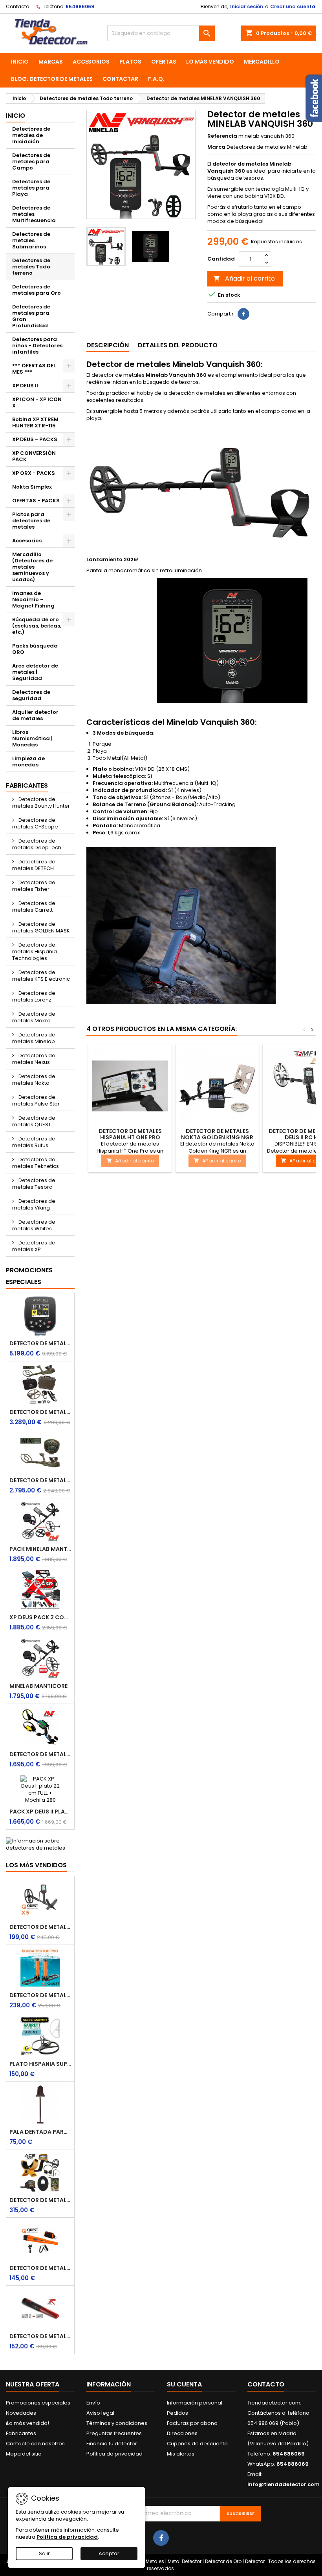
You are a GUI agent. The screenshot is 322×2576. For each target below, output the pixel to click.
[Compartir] (243, 314)
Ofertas (164, 62)
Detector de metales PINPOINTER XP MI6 (40, 2336)
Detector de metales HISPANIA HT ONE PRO (130, 1134)
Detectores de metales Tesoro (34, 1184)
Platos (130, 62)
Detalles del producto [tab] (178, 345)
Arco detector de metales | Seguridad (35, 672)
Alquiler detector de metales (35, 715)
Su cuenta (184, 2384)
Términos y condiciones (117, 2423)
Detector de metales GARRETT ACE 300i (40, 2200)
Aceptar (109, 2553)
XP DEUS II (25, 386)
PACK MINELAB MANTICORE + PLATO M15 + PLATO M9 (40, 1549)
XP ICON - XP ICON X (37, 402)
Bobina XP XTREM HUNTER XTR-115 (35, 422)
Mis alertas (181, 2454)
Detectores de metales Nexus (34, 1059)
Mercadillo (262, 62)
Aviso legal (100, 2413)
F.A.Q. (156, 79)
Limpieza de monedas (28, 762)
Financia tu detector (112, 2444)
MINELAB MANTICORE (38, 1686)
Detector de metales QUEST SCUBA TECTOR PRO (40, 1995)
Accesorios (91, 62)
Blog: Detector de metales (52, 79)
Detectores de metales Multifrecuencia (34, 214)
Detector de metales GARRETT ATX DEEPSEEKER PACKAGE (40, 1412)
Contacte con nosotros (35, 2444)
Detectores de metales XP (34, 1246)
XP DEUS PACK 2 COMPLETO (40, 1617)
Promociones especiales (29, 1276)
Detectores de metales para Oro (37, 290)
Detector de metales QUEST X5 (40, 1927)
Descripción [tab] (108, 345)
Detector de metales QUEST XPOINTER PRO (40, 2268)
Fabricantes (27, 785)
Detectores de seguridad (31, 695)
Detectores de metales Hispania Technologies (35, 951)
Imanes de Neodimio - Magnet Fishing (33, 599)
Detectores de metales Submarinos (31, 240)
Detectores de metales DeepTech (37, 844)
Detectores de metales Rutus (34, 1142)
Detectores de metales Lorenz (34, 996)
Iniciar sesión (247, 6)
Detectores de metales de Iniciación (31, 135)
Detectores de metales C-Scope (35, 823)
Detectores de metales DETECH (34, 865)
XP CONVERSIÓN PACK (34, 456)
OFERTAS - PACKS (36, 501)
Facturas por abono (192, 2423)
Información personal (195, 2403)
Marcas (51, 62)
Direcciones (182, 2433)
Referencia (222, 136)
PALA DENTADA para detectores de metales (40, 2132)
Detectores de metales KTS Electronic (41, 976)
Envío (93, 2403)
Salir (44, 2553)
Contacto (17, 6)
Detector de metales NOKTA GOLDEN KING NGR (217, 1134)
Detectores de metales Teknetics (36, 1163)
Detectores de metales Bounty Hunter (41, 803)
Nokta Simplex (32, 487)
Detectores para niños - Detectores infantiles (37, 346)
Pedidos (177, 2413)
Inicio (20, 62)
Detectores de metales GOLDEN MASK (41, 927)
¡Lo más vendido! (27, 2423)
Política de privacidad (114, 2454)
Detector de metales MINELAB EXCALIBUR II (40, 1754)
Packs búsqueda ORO (35, 649)
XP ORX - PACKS (34, 473)
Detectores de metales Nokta (34, 1080)
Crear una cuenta (293, 6)
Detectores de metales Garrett (34, 907)
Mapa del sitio (24, 2454)
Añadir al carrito (244, 278)
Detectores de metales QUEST (34, 1121)
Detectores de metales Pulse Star (36, 1100)
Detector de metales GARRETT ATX (40, 1480)
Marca (216, 147)
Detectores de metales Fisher (34, 886)
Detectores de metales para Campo (31, 161)
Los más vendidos (36, 1865)
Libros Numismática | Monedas (32, 738)
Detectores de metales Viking (34, 1204)
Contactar (120, 79)
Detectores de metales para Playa (31, 188)
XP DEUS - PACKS (35, 439)
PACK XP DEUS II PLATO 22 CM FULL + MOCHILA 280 (40, 1812)
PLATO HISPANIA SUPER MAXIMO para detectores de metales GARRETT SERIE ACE (40, 2064)
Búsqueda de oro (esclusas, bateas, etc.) (37, 626)
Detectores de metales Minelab (34, 1038)
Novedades (21, 2413)
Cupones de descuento (197, 2444)
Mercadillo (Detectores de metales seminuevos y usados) (32, 567)
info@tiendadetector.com (284, 2484)
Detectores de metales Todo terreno (31, 267)
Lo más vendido (210, 62)
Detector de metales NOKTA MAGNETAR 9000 (40, 1343)
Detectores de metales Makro (34, 1017)
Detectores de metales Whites (34, 1225)
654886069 (80, 6)
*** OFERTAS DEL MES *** (34, 369)
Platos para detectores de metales (31, 521)
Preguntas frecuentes (114, 2433)
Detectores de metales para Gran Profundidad (31, 316)
